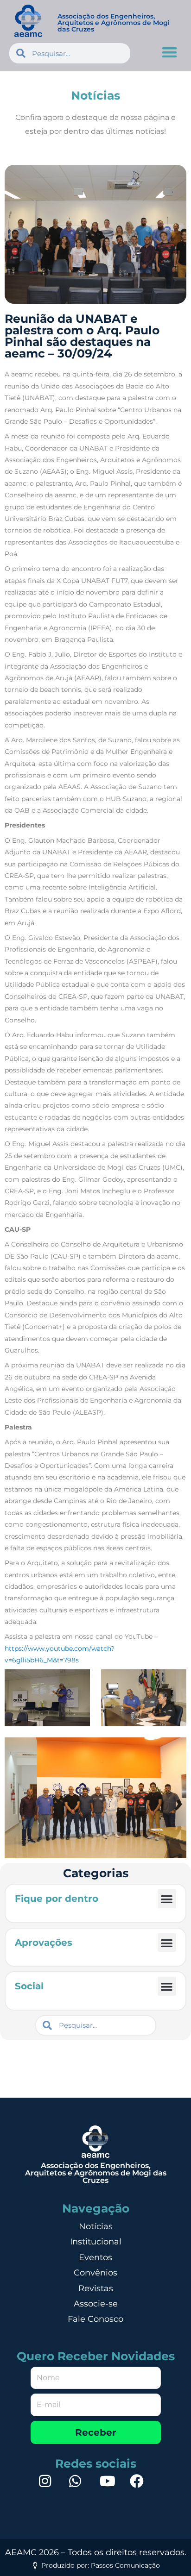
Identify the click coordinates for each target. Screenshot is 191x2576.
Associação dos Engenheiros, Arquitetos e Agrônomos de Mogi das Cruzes (114, 23)
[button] (170, 52)
